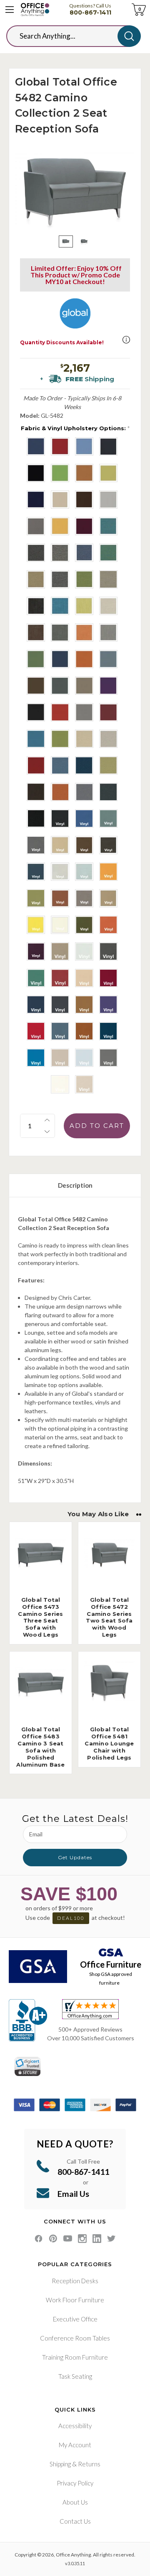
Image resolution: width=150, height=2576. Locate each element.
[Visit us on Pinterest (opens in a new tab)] (53, 2239)
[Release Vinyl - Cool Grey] (36, 845)
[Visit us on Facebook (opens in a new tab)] (39, 2239)
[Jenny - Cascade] (84, 446)
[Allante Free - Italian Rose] (36, 1031)
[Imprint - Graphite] (84, 792)
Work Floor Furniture (75, 2300)
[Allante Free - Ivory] (84, 1084)
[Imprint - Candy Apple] (36, 765)
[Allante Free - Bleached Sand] (84, 978)
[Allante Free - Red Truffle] (108, 978)
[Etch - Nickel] (108, 632)
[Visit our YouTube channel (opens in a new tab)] (68, 2239)
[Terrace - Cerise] (108, 712)
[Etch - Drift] (108, 606)
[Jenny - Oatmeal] (60, 500)
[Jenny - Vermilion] (84, 526)
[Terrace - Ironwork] (60, 686)
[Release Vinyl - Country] (60, 845)
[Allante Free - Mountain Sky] (36, 1058)
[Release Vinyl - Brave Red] (60, 898)
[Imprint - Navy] (84, 765)
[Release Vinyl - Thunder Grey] (108, 951)
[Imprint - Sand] (108, 739)
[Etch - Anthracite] (36, 606)
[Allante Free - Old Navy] (108, 1031)
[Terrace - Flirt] (108, 686)
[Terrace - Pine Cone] (36, 686)
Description (75, 1185)
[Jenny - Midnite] (36, 500)
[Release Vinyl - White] (60, 925)
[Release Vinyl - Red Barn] (60, 978)
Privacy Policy (75, 2483)
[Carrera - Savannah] (36, 579)
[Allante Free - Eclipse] (36, 1005)
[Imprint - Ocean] (60, 765)
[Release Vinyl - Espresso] (108, 845)
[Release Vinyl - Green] (36, 978)
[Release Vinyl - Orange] (108, 872)
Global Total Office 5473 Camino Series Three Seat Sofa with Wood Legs (40, 1617)
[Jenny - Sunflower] (60, 526)
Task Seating (75, 2376)
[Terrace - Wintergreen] (36, 659)
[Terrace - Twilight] (60, 659)
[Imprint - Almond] (84, 739)
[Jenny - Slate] (36, 526)
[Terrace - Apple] (60, 739)
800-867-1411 (90, 12)
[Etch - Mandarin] (84, 632)
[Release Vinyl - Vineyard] (36, 951)
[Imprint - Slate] (108, 792)
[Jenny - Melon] (108, 473)
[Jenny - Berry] (60, 446)
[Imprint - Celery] (108, 765)
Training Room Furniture (75, 2357)
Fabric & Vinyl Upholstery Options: (75, 428)
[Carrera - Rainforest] (108, 553)
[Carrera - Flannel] (60, 553)
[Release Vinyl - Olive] (84, 925)
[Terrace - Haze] (84, 686)
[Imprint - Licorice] (36, 819)
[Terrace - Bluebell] (36, 739)
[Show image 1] (66, 241)
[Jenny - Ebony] (36, 473)
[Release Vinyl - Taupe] (60, 951)
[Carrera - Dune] (108, 579)
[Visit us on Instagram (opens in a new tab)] (82, 2239)
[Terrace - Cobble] (84, 712)
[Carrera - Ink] (84, 553)
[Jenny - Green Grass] (60, 473)
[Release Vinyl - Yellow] (36, 925)
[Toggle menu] (10, 10)
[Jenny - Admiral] (36, 446)
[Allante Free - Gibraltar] (108, 1058)
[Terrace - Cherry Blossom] (60, 712)
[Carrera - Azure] (108, 526)
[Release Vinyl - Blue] (84, 819)
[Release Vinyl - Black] (60, 819)
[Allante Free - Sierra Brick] (84, 1031)
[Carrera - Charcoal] (36, 553)
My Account (75, 2445)
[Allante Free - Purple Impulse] (108, 1005)
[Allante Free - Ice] (84, 1058)
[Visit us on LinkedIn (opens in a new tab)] (97, 2239)
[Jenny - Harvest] (84, 473)
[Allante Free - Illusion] (60, 1058)
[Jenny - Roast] (84, 500)
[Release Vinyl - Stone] (60, 872)
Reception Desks (75, 2281)
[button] (126, 340)
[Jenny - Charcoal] (108, 446)
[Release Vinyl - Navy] (36, 872)
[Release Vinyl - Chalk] (84, 951)
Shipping (60, 2464)
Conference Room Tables (75, 2338)
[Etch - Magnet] (60, 632)
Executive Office (75, 2319)
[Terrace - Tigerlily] (84, 659)
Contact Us (75, 2521)
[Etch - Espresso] (36, 632)
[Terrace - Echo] (36, 712)
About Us (75, 2502)
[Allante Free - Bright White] (60, 1084)
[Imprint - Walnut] (36, 792)
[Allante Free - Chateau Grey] (60, 1005)
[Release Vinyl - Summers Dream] (84, 872)
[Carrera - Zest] (84, 579)
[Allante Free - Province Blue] (60, 1031)
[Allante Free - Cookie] (84, 1005)
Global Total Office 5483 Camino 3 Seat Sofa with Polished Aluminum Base (40, 1747)
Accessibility (75, 2426)
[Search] (129, 36)
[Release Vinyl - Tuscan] (108, 898)
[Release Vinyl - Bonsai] (36, 898)
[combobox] (68, 36)
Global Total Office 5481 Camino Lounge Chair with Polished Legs (109, 1743)
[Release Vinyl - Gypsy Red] (108, 925)
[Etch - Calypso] (60, 606)
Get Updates (75, 1857)
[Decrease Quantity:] (47, 1132)
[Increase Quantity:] (47, 1120)
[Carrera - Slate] (60, 579)
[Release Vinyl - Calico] (108, 819)
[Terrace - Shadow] (108, 659)
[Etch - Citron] (84, 606)
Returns (89, 2464)
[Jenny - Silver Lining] (108, 500)
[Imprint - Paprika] (60, 792)
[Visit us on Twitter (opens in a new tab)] (111, 2239)
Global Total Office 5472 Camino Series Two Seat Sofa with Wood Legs (109, 1617)
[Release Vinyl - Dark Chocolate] (84, 845)
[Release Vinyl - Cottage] (84, 898)
